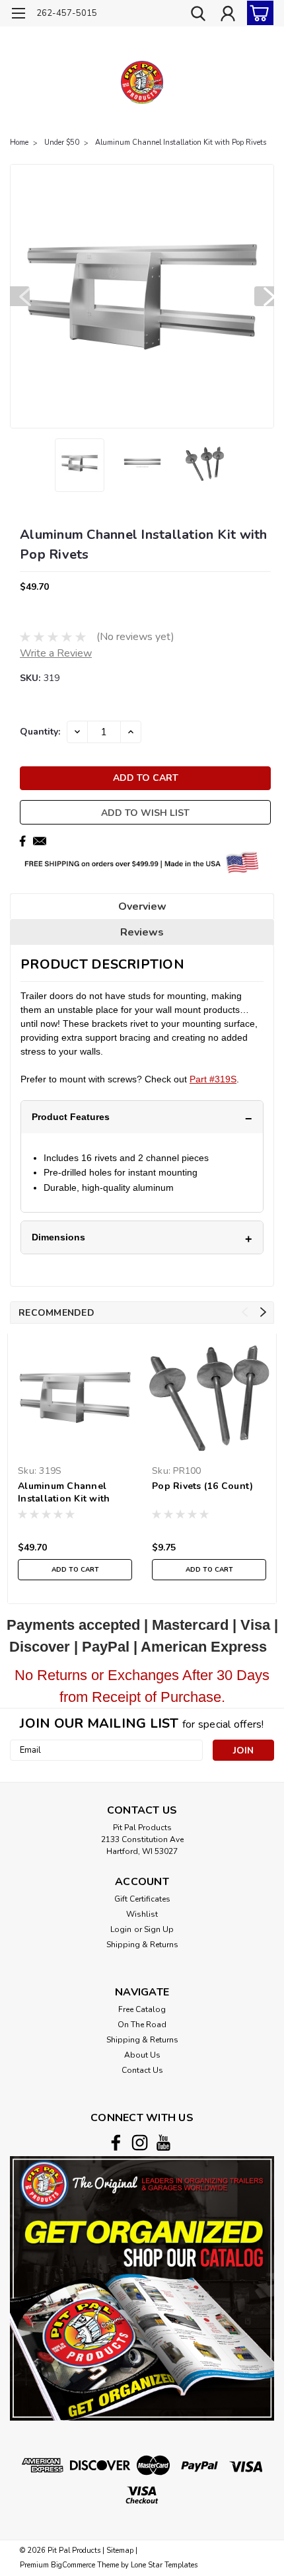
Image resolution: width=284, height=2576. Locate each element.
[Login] (228, 15)
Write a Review (56, 653)
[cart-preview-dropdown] (257, 13)
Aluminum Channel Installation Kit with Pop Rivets (181, 142)
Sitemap (120, 2551)
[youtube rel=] (163, 2143)
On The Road (142, 2025)
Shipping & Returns (142, 1945)
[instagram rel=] (140, 2143)
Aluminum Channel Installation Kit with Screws (64, 1493)
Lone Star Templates (164, 2565)
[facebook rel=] (116, 2143)
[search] (198, 15)
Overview (142, 906)
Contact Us (142, 2070)
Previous (20, 296)
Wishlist (142, 1914)
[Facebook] (22, 841)
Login (121, 1929)
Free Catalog (142, 2009)
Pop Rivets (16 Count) (202, 1486)
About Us (142, 2055)
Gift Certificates (142, 1899)
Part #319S (213, 1079)
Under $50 (62, 142)
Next (264, 296)
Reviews (142, 932)
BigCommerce (73, 2565)
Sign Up (159, 1929)
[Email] (40, 841)
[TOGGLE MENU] (18, 15)
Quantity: (40, 732)
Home (19, 142)
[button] (142, 2288)
